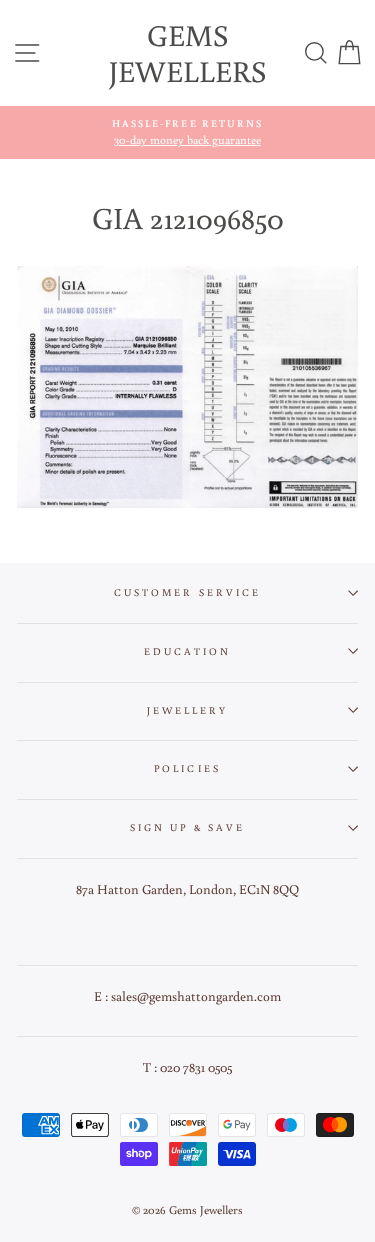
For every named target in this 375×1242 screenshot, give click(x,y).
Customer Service (187, 592)
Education (188, 651)
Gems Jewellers (188, 52)
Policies (187, 768)
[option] (187, 132)
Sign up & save (187, 827)
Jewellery (188, 710)
